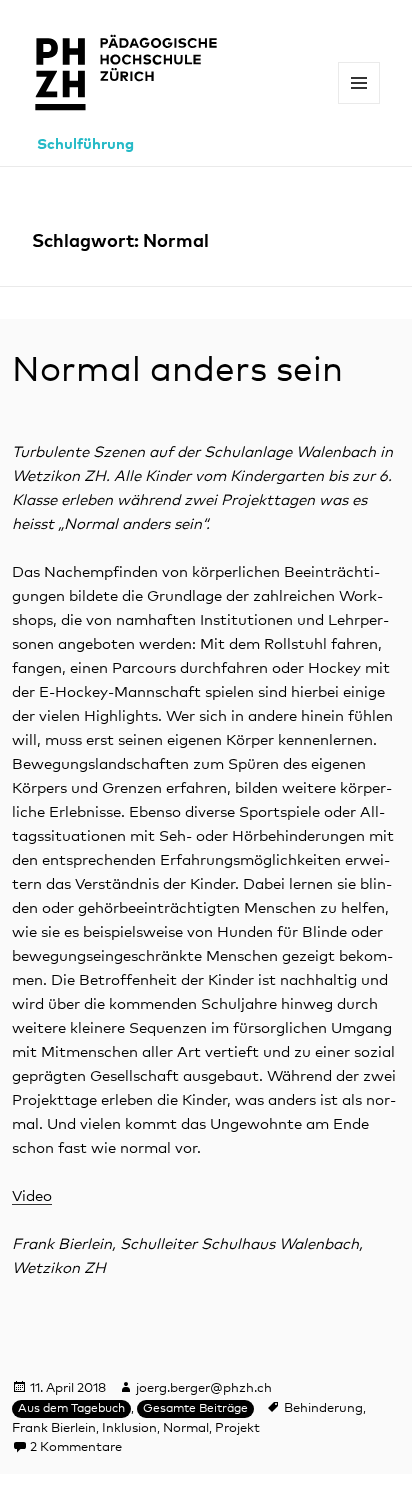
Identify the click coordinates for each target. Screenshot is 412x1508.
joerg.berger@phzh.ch (204, 1388)
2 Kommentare (76, 1447)
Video (32, 1196)
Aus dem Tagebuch (71, 1409)
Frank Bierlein (54, 1428)
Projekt (237, 1428)
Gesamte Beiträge (195, 1409)
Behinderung (323, 1408)
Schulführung (85, 144)
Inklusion (129, 1428)
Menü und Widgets (359, 103)
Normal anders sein (177, 370)
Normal (186, 1428)
